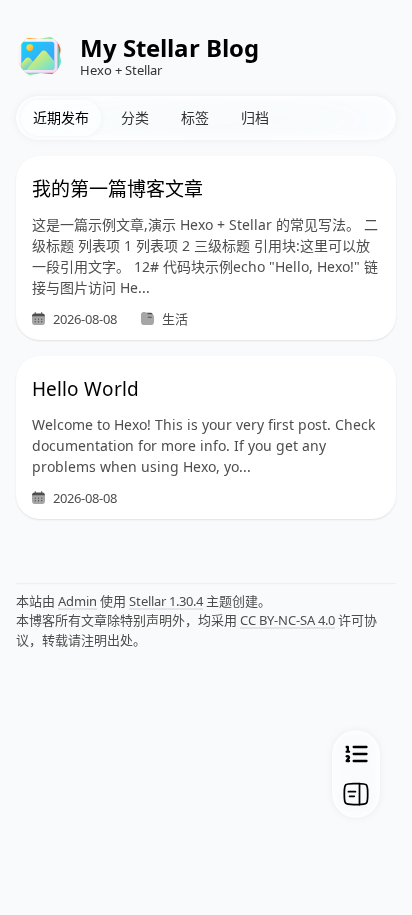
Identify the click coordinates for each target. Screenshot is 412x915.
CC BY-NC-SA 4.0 (287, 620)
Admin (77, 601)
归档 (255, 117)
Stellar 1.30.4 (166, 601)
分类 (135, 117)
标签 (195, 117)
